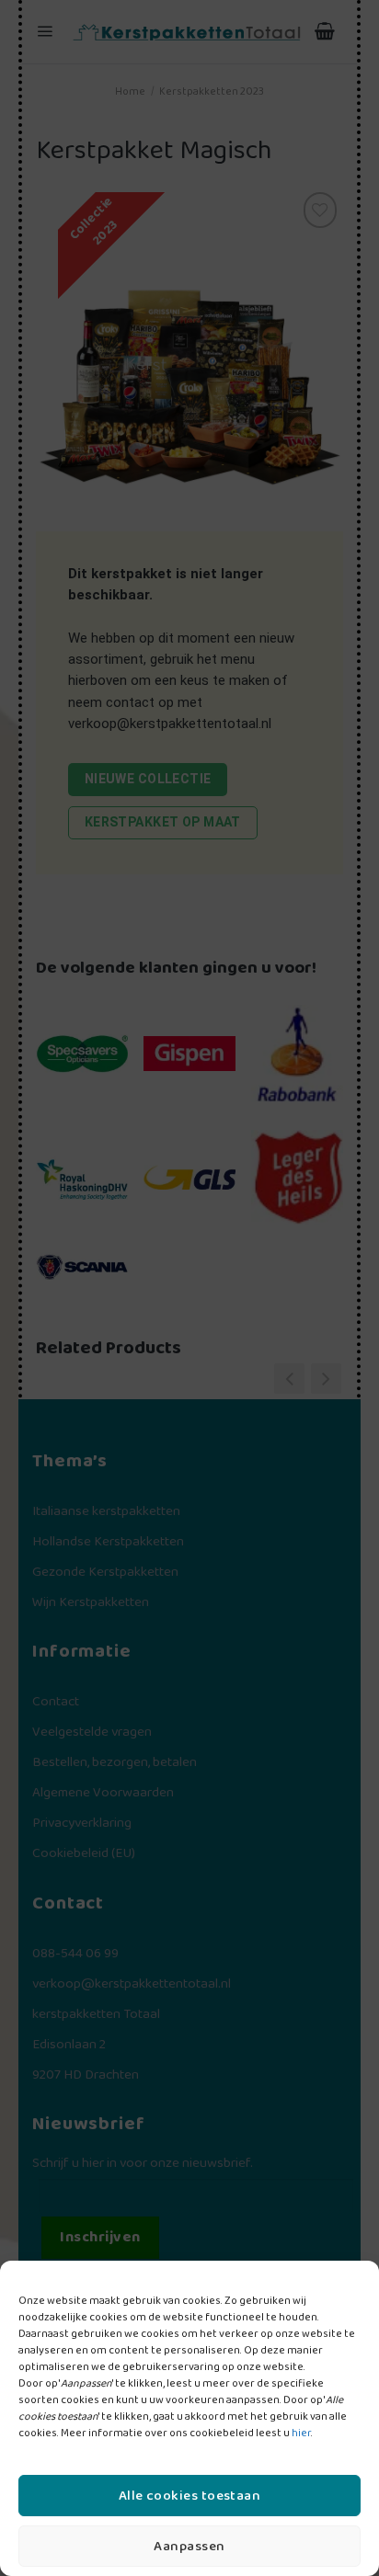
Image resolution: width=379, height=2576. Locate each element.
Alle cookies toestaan (189, 2496)
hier (301, 2433)
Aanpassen (189, 2547)
